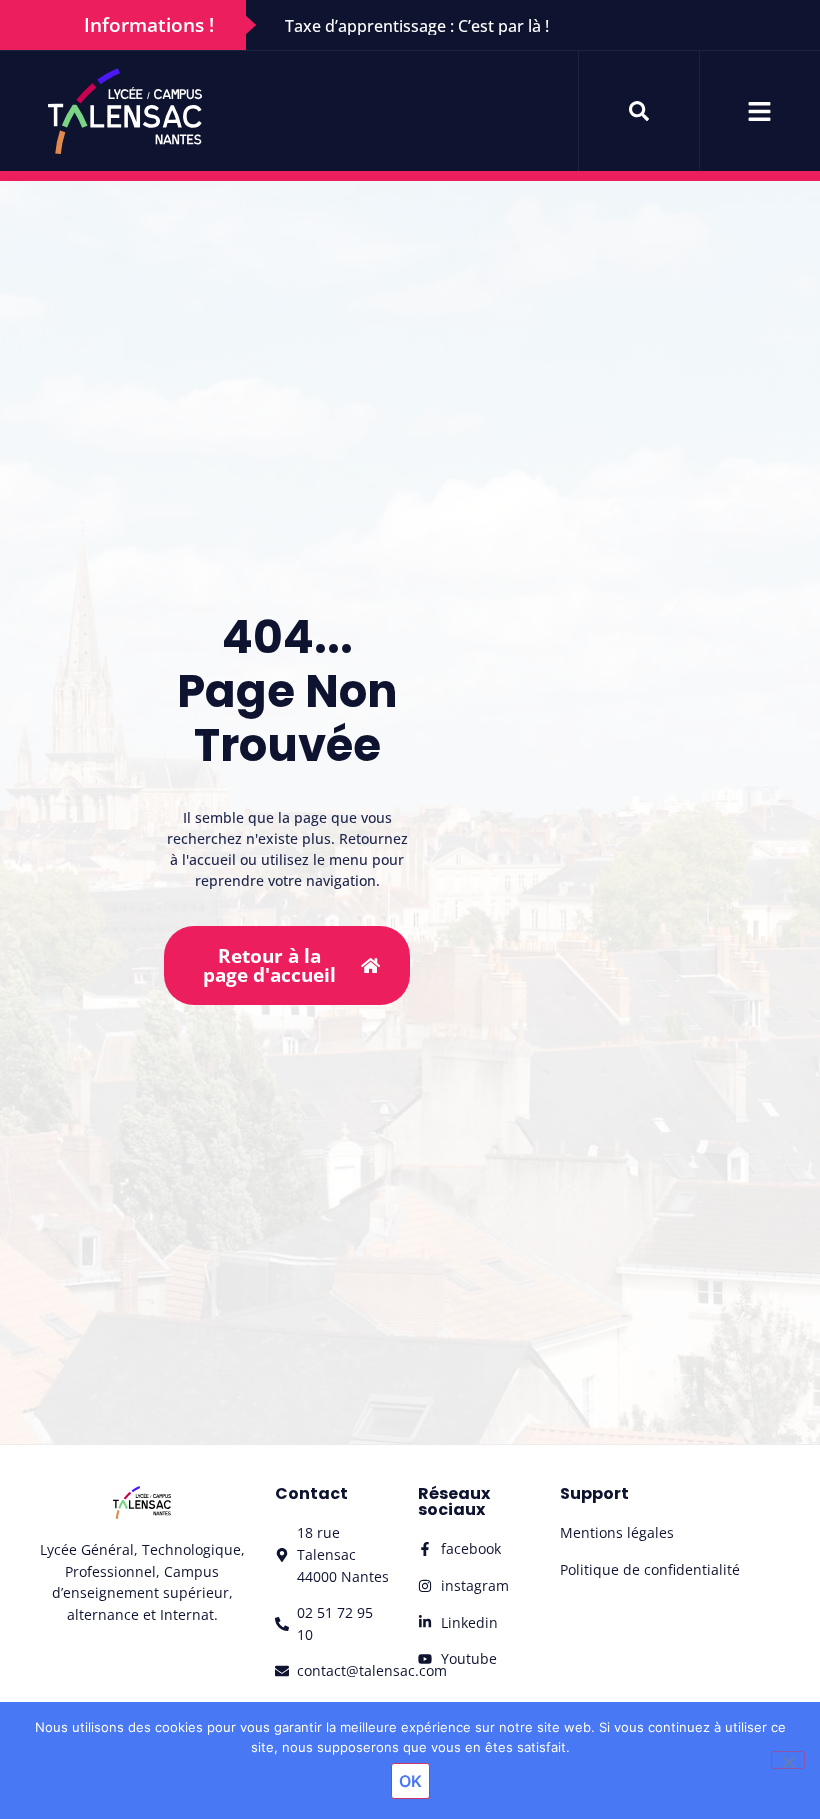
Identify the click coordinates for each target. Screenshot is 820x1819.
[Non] (788, 1760)
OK (410, 1781)
